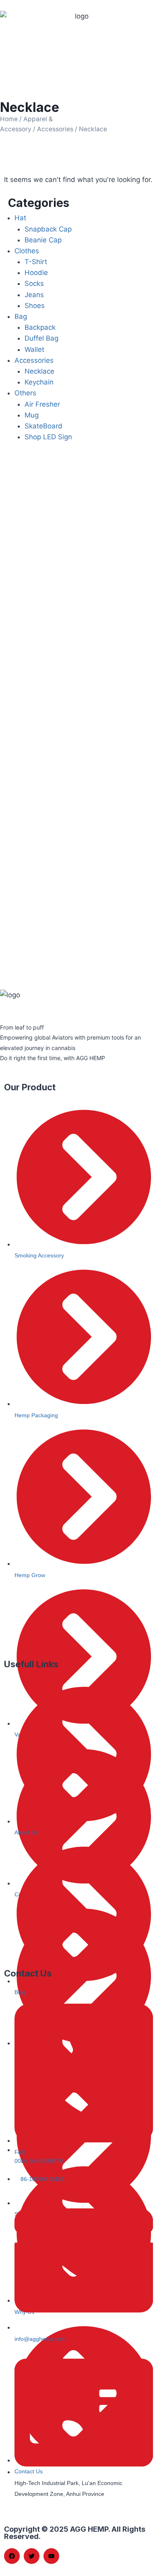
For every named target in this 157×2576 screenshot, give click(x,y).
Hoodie (36, 273)
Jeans (34, 295)
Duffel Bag (41, 338)
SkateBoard (43, 426)
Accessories (55, 129)
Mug (32, 415)
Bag (21, 316)
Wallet (34, 349)
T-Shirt (36, 262)
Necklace (39, 371)
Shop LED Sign (48, 437)
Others (25, 393)
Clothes (27, 251)
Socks (34, 283)
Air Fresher (42, 404)
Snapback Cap (48, 229)
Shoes (35, 306)
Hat (20, 218)
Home (9, 119)
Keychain (39, 382)
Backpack (40, 327)
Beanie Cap (43, 240)
